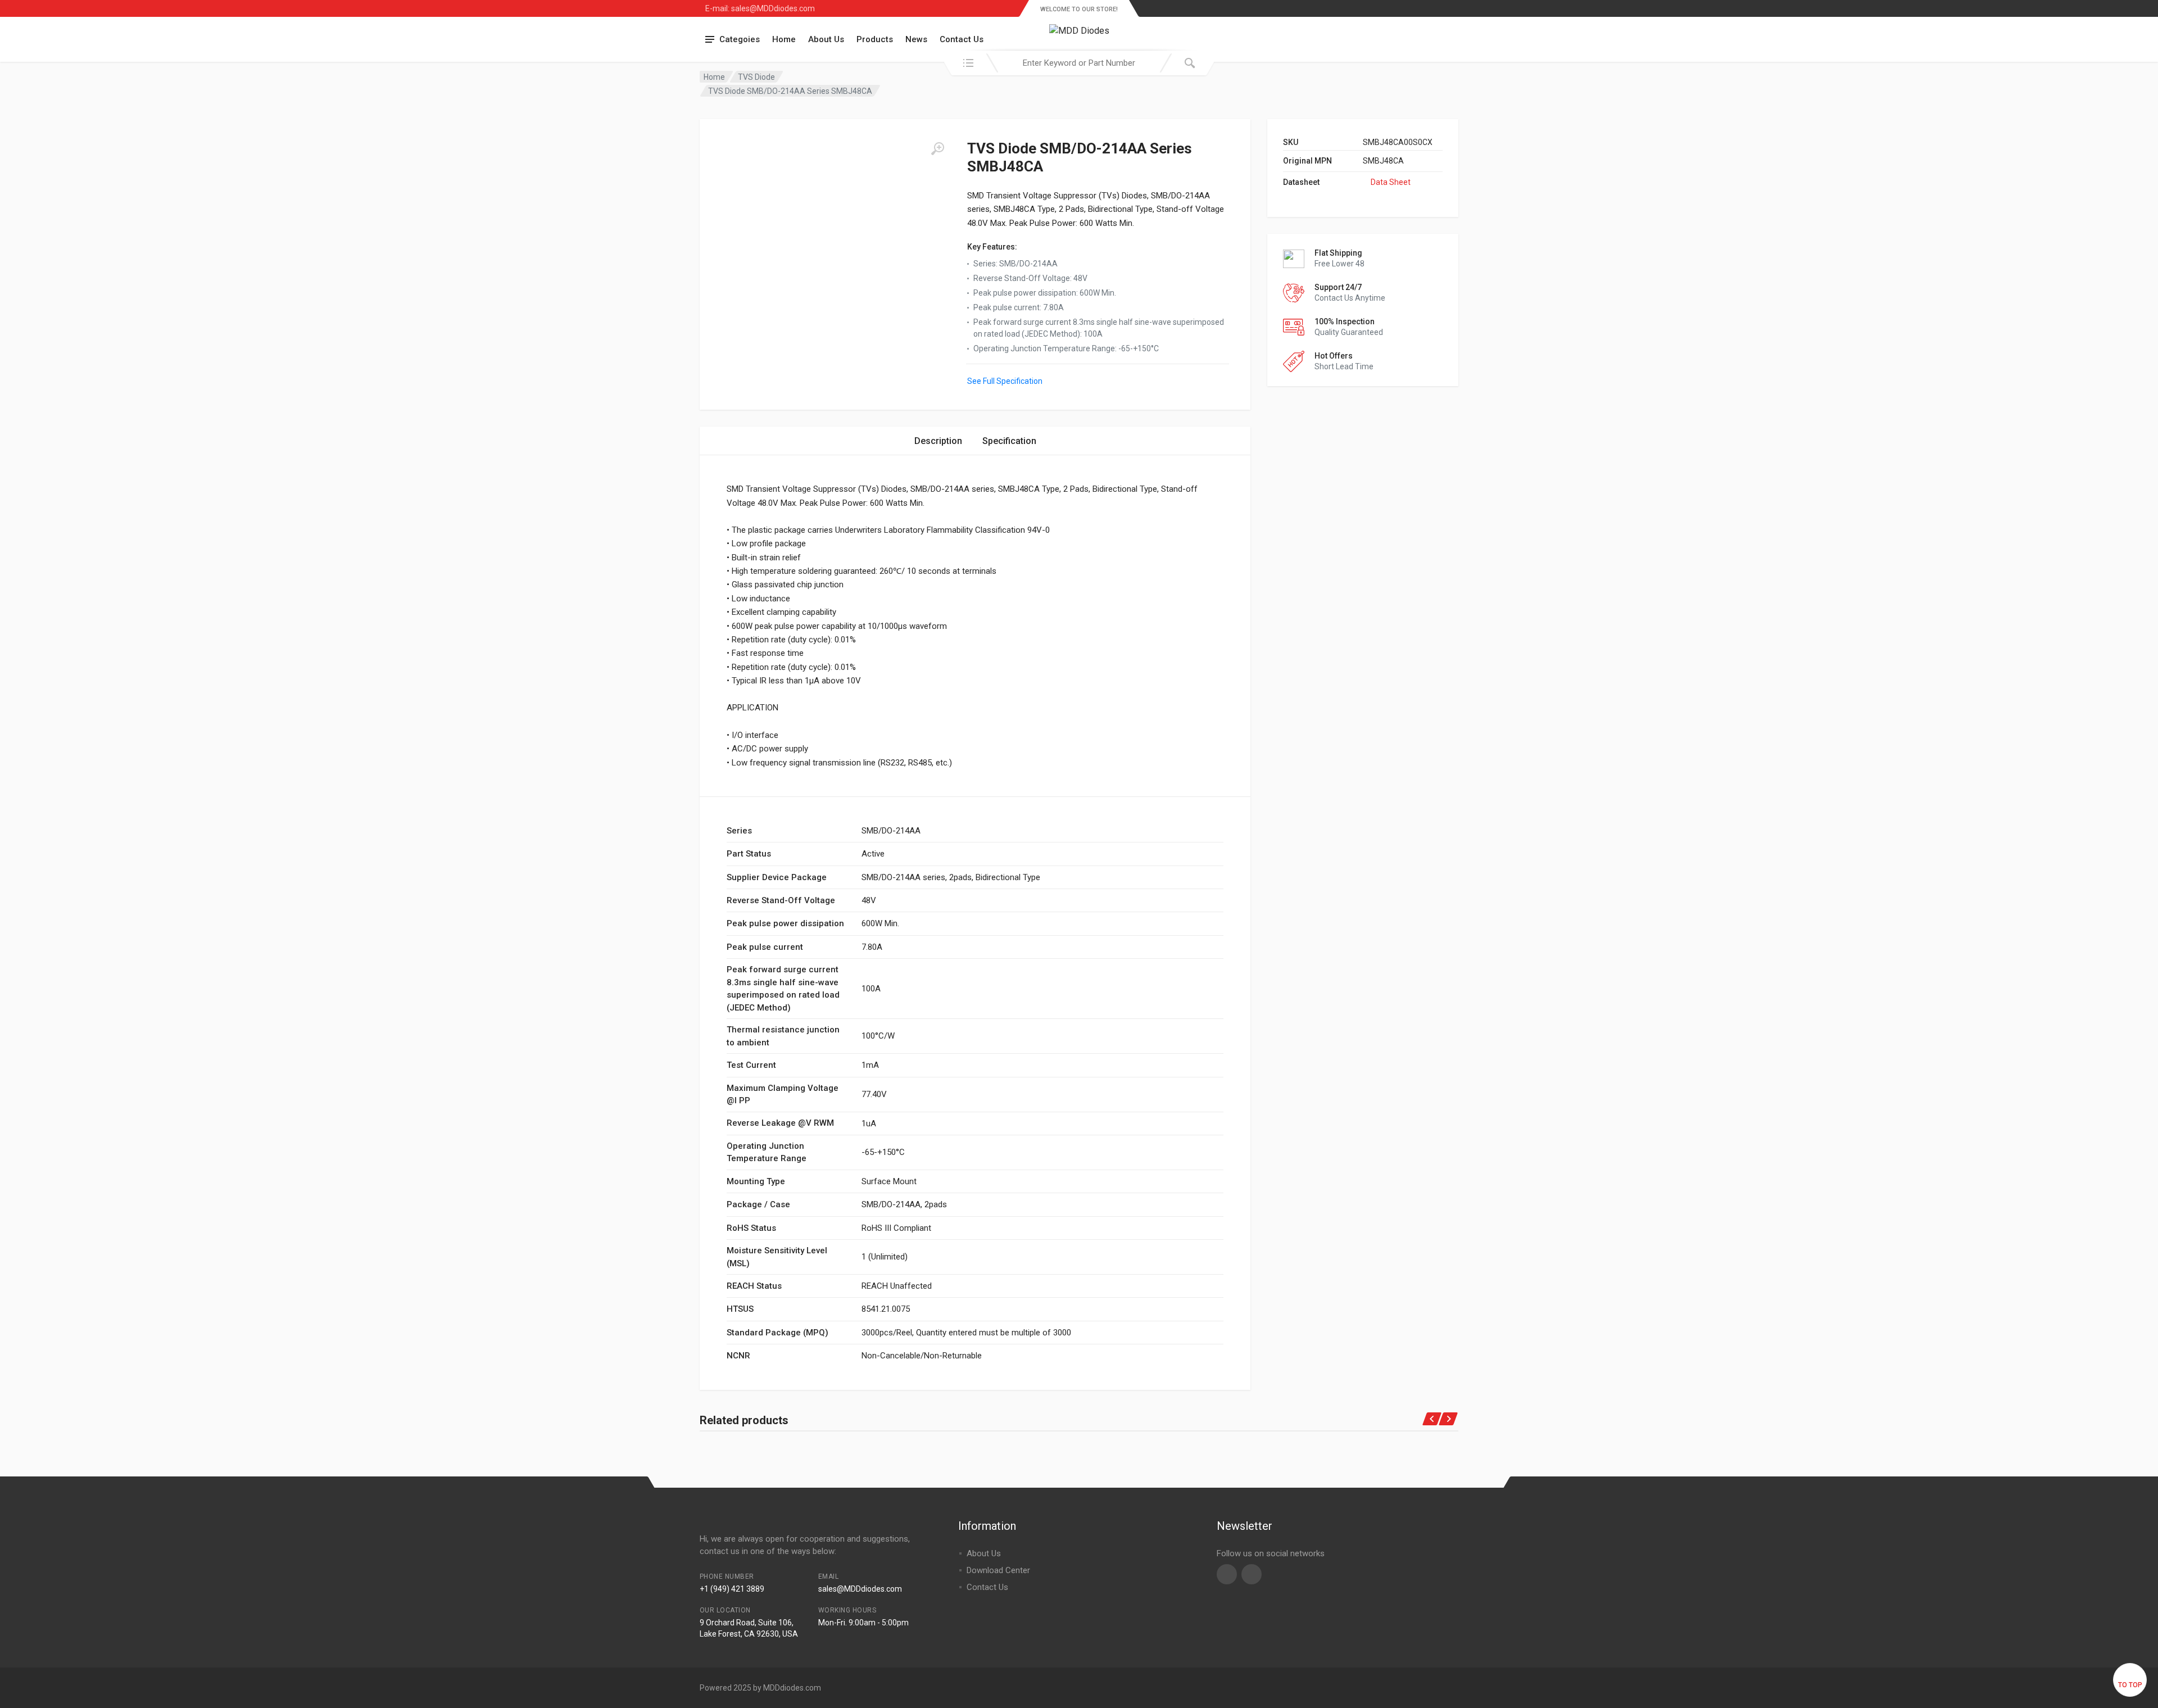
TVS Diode (756, 77)
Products (875, 39)
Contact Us (962, 39)
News (916, 39)
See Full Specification (1005, 381)
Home (784, 39)
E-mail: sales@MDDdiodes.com (760, 8)
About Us (826, 39)
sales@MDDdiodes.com (860, 1589)
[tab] (938, 441)
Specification (1009, 441)
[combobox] (1079, 63)
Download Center (998, 1570)
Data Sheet (1391, 182)
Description (938, 441)
